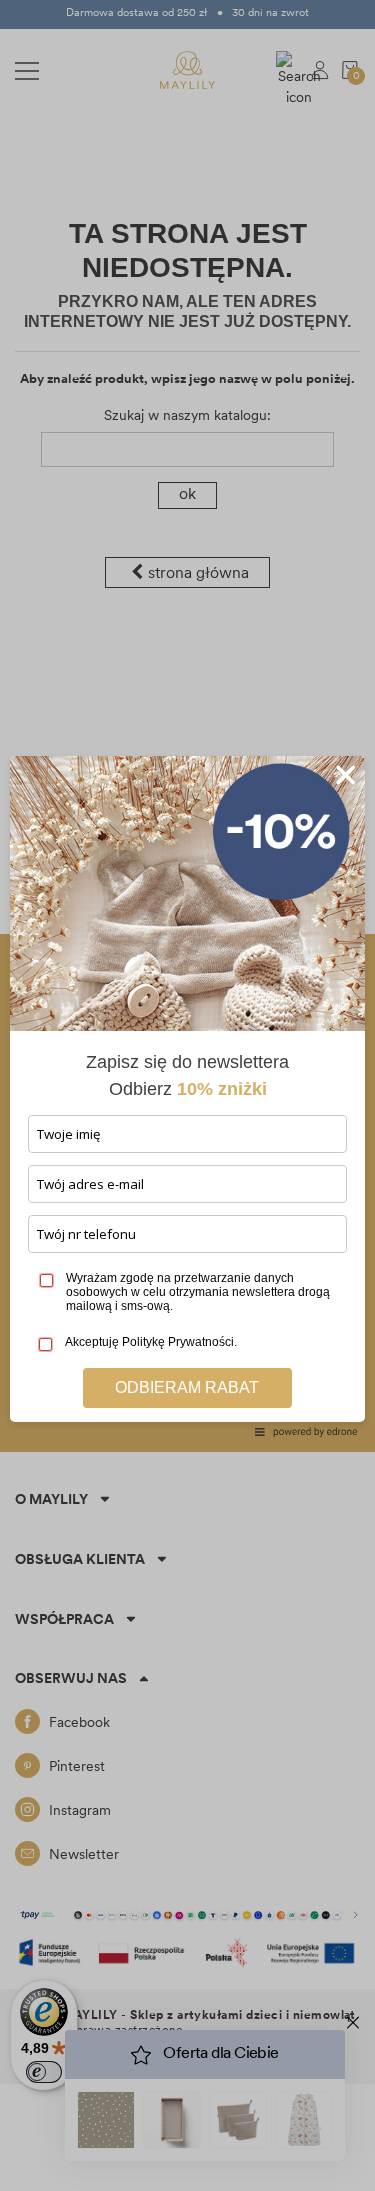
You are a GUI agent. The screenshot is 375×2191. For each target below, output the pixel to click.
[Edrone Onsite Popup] (187, 1095)
